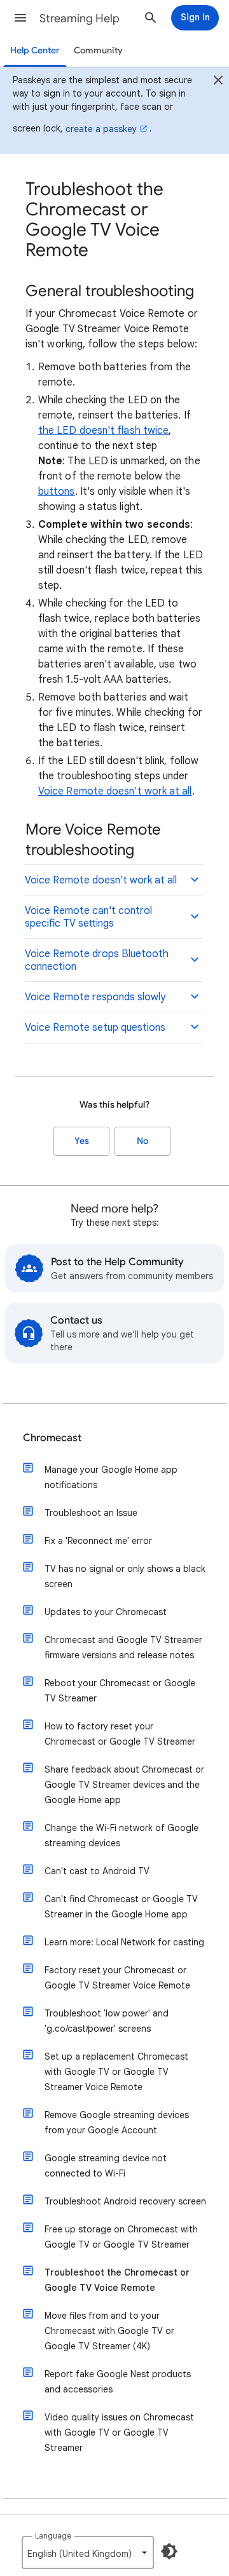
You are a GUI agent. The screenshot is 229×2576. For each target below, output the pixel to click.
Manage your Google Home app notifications (111, 1477)
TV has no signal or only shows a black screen (125, 1576)
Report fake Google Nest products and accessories (118, 2382)
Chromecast (52, 1438)
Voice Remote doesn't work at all (115, 791)
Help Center (35, 50)
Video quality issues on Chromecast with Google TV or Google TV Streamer (119, 2432)
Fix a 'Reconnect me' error (98, 1541)
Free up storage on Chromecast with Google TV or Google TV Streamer (121, 2237)
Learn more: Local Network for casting (124, 1942)
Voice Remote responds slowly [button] (95, 997)
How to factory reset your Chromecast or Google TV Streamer (120, 1734)
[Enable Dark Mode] (169, 2551)
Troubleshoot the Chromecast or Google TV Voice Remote (117, 2280)
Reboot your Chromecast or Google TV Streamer (120, 1691)
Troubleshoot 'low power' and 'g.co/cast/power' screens (107, 2021)
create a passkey (101, 129)
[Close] (218, 82)
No (142, 1141)
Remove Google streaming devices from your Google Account (117, 2123)
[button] (20, 18)
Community (98, 50)
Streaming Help (80, 18)
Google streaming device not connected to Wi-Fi (106, 2166)
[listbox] (88, 2553)
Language (53, 2536)
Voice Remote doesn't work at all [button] (101, 880)
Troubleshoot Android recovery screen (125, 2201)
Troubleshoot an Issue (91, 1513)
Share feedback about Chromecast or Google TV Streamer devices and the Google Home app (124, 1785)
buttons (57, 492)
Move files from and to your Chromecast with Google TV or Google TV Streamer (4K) (109, 2331)
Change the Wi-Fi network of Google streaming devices (121, 1835)
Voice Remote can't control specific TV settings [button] (88, 917)
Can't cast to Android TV (97, 1871)
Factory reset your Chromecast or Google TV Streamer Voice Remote (117, 1978)
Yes (82, 1141)
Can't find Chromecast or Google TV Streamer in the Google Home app (121, 1907)
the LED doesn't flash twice (103, 431)
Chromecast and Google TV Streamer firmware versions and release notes (123, 1647)
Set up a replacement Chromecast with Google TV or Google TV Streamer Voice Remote (116, 2072)
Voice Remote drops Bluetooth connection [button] (97, 960)
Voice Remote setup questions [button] (95, 1028)
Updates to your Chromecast (106, 1612)
